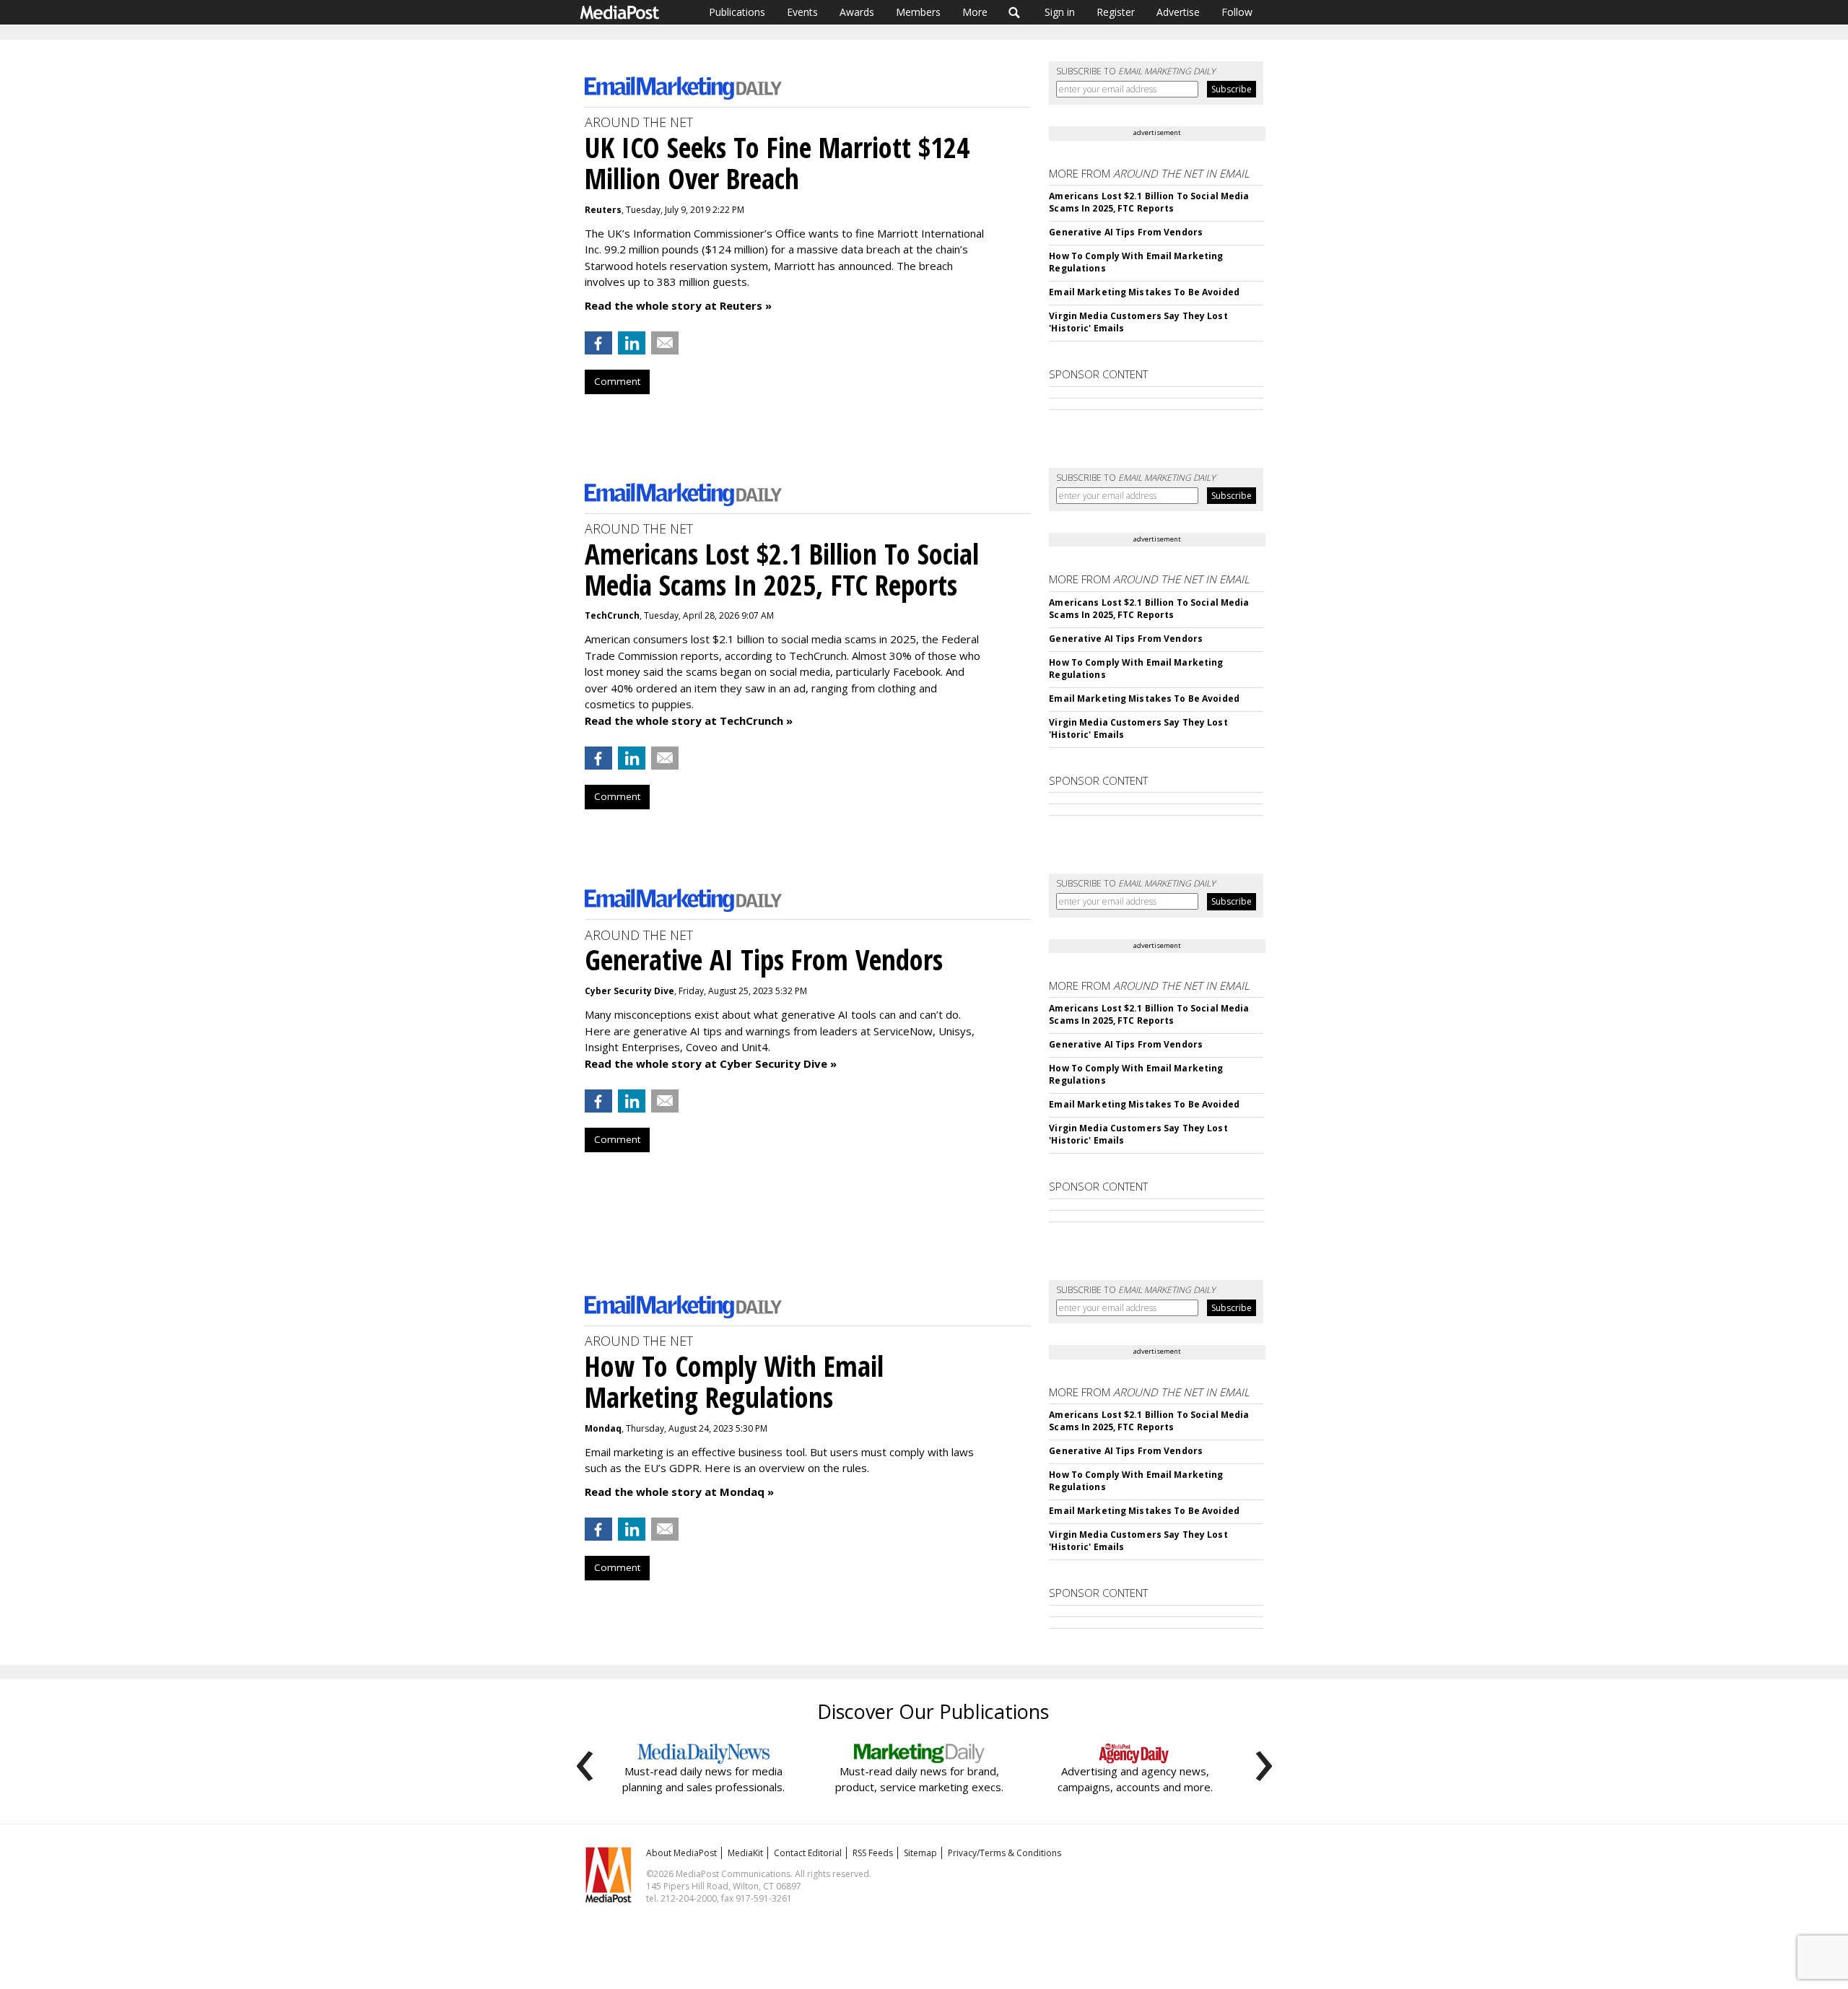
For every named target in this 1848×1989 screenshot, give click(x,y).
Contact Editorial (808, 1853)
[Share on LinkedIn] (632, 343)
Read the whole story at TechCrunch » (689, 721)
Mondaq (603, 1428)
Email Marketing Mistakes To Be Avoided (1144, 292)
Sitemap (920, 1853)
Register (1116, 12)
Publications (737, 12)
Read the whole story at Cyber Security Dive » (711, 1063)
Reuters (603, 210)
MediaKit (745, 1853)
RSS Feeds (873, 1853)
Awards (857, 12)
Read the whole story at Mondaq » (679, 1492)
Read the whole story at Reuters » (678, 305)
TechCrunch (612, 615)
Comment (617, 381)
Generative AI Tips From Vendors (1126, 232)
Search (1015, 12)
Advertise (1178, 12)
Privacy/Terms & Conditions (1004, 1853)
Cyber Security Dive (629, 991)
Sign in (1060, 12)
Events (802, 12)
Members (918, 12)
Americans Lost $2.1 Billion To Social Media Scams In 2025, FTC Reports (1149, 202)
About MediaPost (681, 1853)
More (975, 12)
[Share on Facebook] (598, 343)
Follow (1237, 12)
